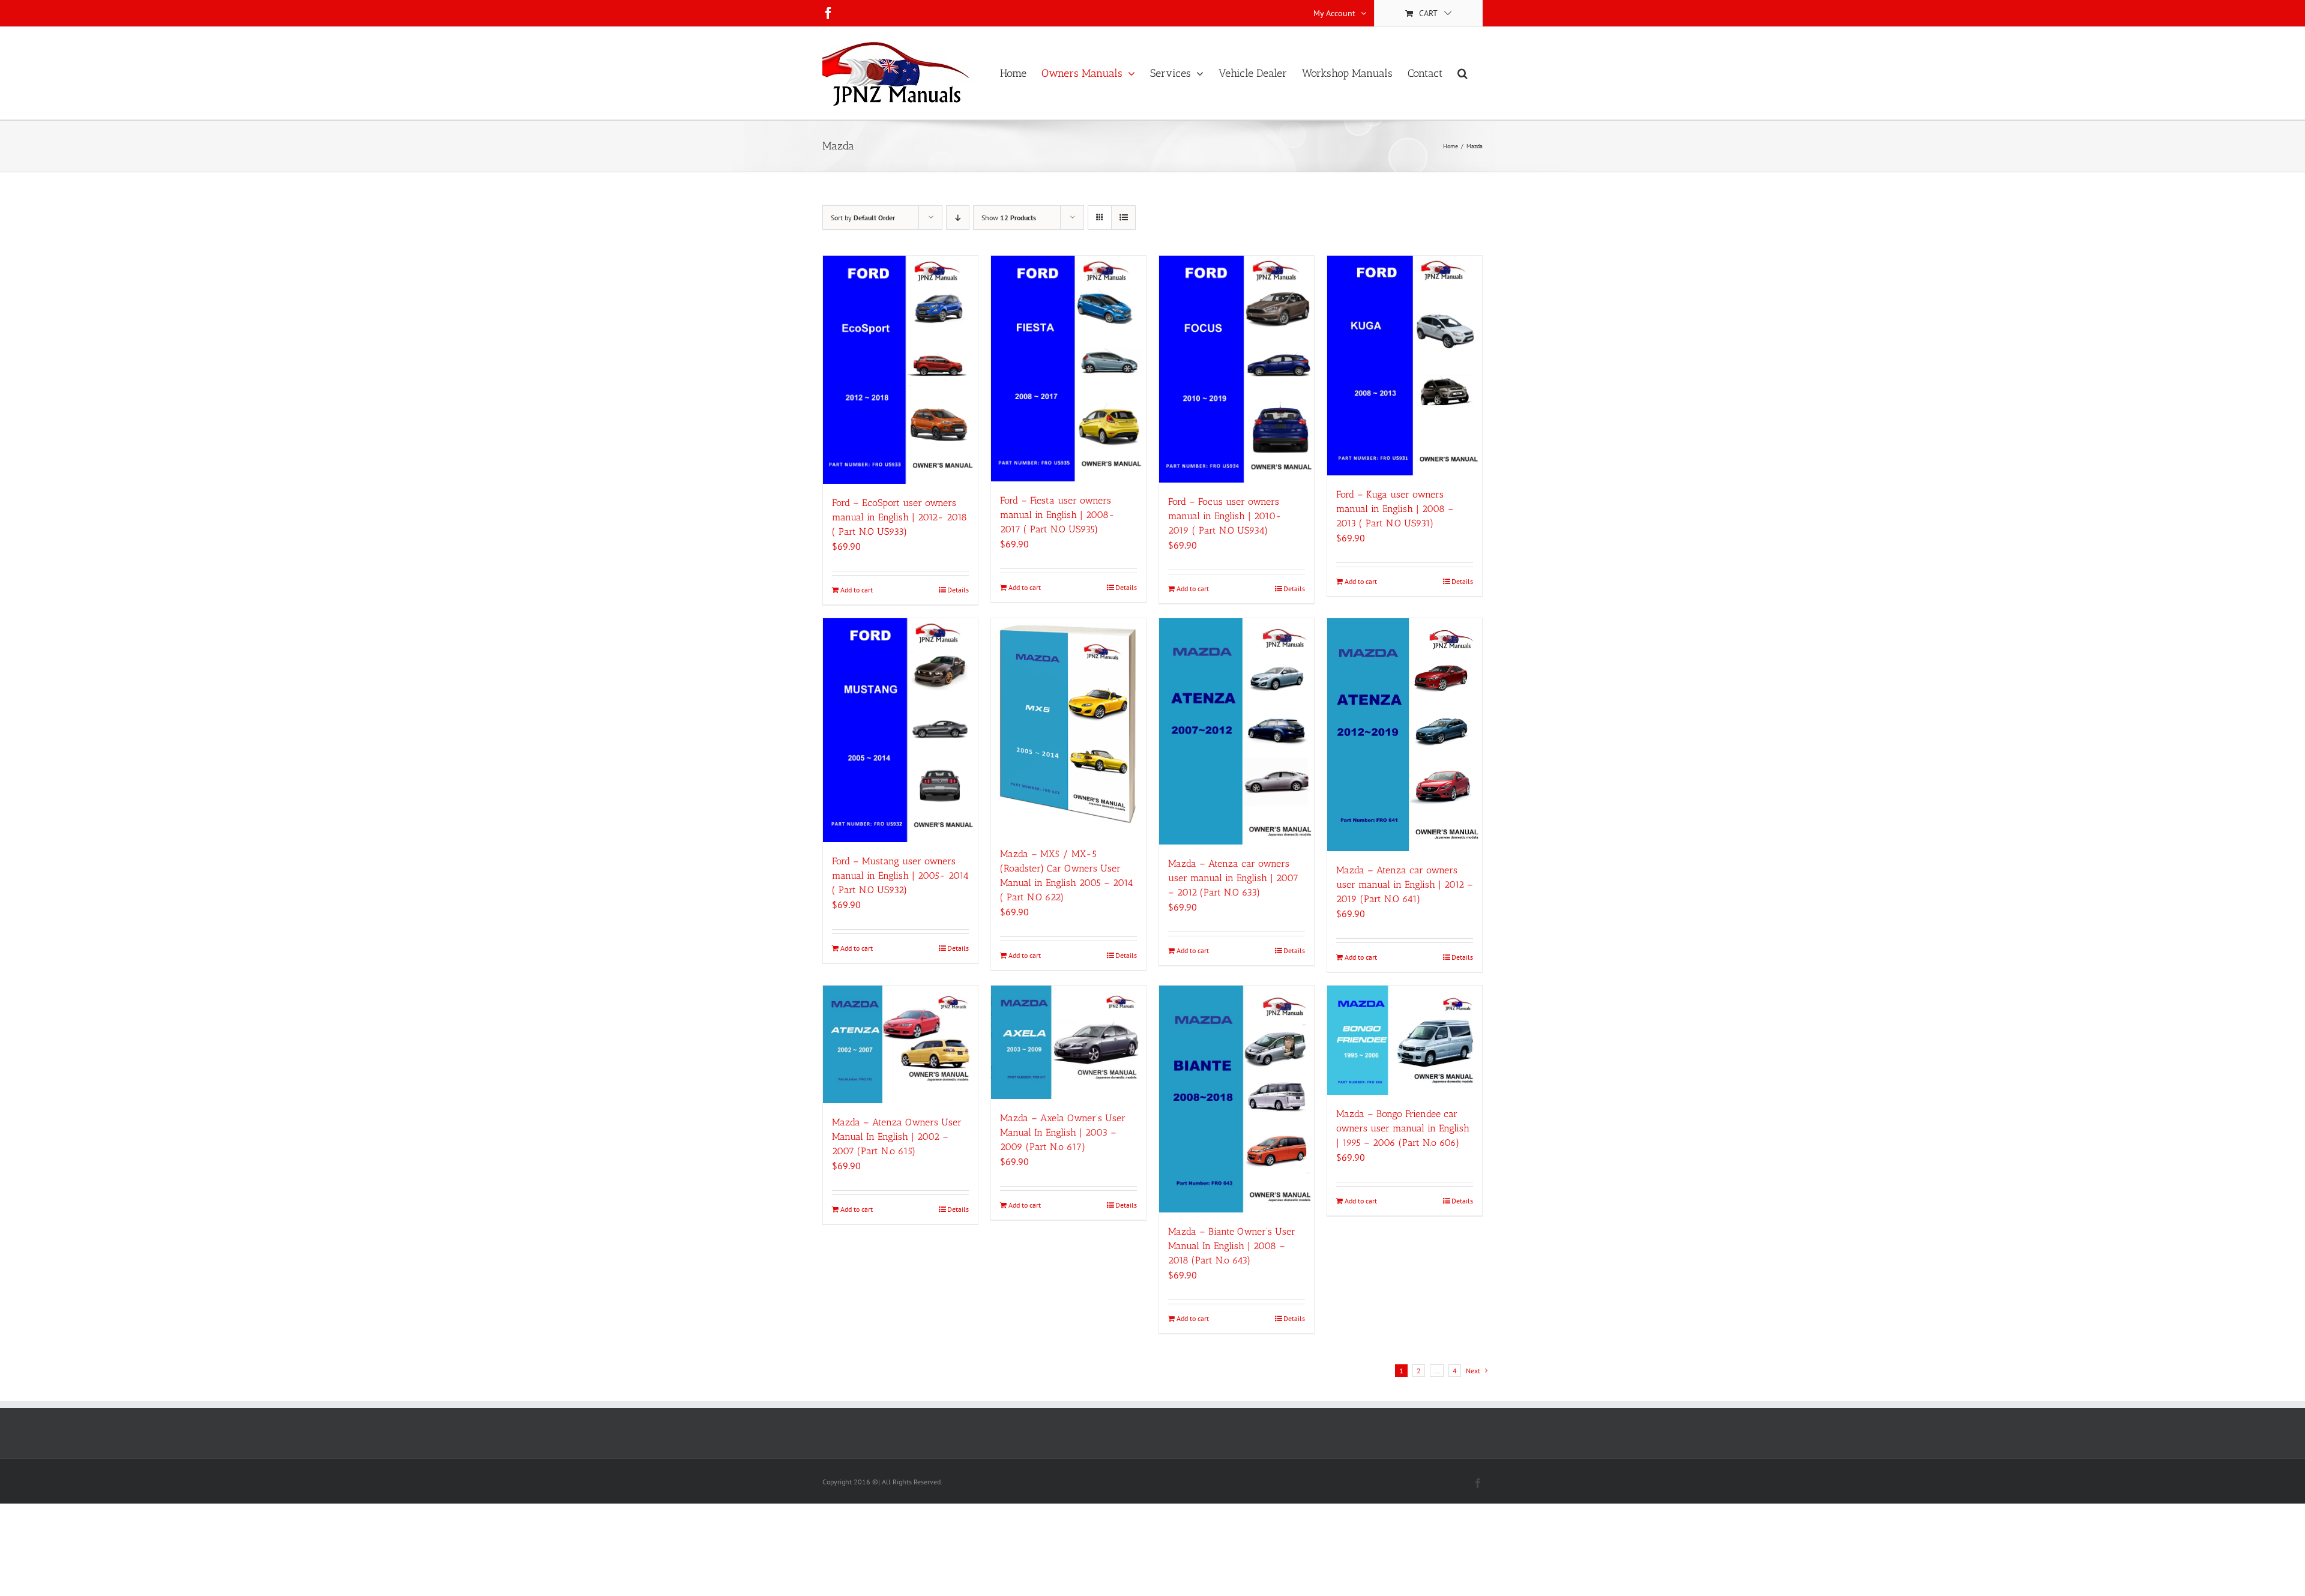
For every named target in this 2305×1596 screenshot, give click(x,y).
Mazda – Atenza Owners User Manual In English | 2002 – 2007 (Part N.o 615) (897, 1137)
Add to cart (857, 590)
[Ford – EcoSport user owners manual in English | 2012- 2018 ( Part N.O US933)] (900, 370)
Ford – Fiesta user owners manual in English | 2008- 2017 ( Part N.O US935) (1057, 515)
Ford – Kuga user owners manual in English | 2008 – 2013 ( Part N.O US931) (1395, 509)
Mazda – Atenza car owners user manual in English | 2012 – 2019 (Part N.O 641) (1405, 884)
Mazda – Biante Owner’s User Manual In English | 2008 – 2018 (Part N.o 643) (1232, 1246)
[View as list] (1123, 218)
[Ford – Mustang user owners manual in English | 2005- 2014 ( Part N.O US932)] (900, 730)
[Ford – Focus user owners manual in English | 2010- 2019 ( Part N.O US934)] (1237, 369)
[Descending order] (958, 218)
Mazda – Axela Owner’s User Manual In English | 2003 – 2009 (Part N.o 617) (1063, 1132)
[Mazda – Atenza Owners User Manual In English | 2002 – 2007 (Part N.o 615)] (900, 1044)
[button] (1463, 73)
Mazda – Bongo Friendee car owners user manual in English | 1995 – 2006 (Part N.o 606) (1403, 1128)
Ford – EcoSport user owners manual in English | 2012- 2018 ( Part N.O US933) (899, 517)
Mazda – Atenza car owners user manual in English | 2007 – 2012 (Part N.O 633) (1233, 878)
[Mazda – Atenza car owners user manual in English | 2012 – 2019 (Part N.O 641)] (1405, 735)
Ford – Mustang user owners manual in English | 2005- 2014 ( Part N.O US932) (900, 875)
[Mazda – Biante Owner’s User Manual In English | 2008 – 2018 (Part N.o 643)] (1237, 1099)
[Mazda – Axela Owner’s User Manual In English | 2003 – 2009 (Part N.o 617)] (1068, 1042)
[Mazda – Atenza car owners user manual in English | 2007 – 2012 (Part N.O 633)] (1237, 731)
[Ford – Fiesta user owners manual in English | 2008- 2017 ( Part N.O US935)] (1068, 369)
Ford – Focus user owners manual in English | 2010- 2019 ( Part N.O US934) (1225, 516)
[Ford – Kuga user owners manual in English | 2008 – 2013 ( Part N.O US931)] (1405, 366)
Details (958, 590)
